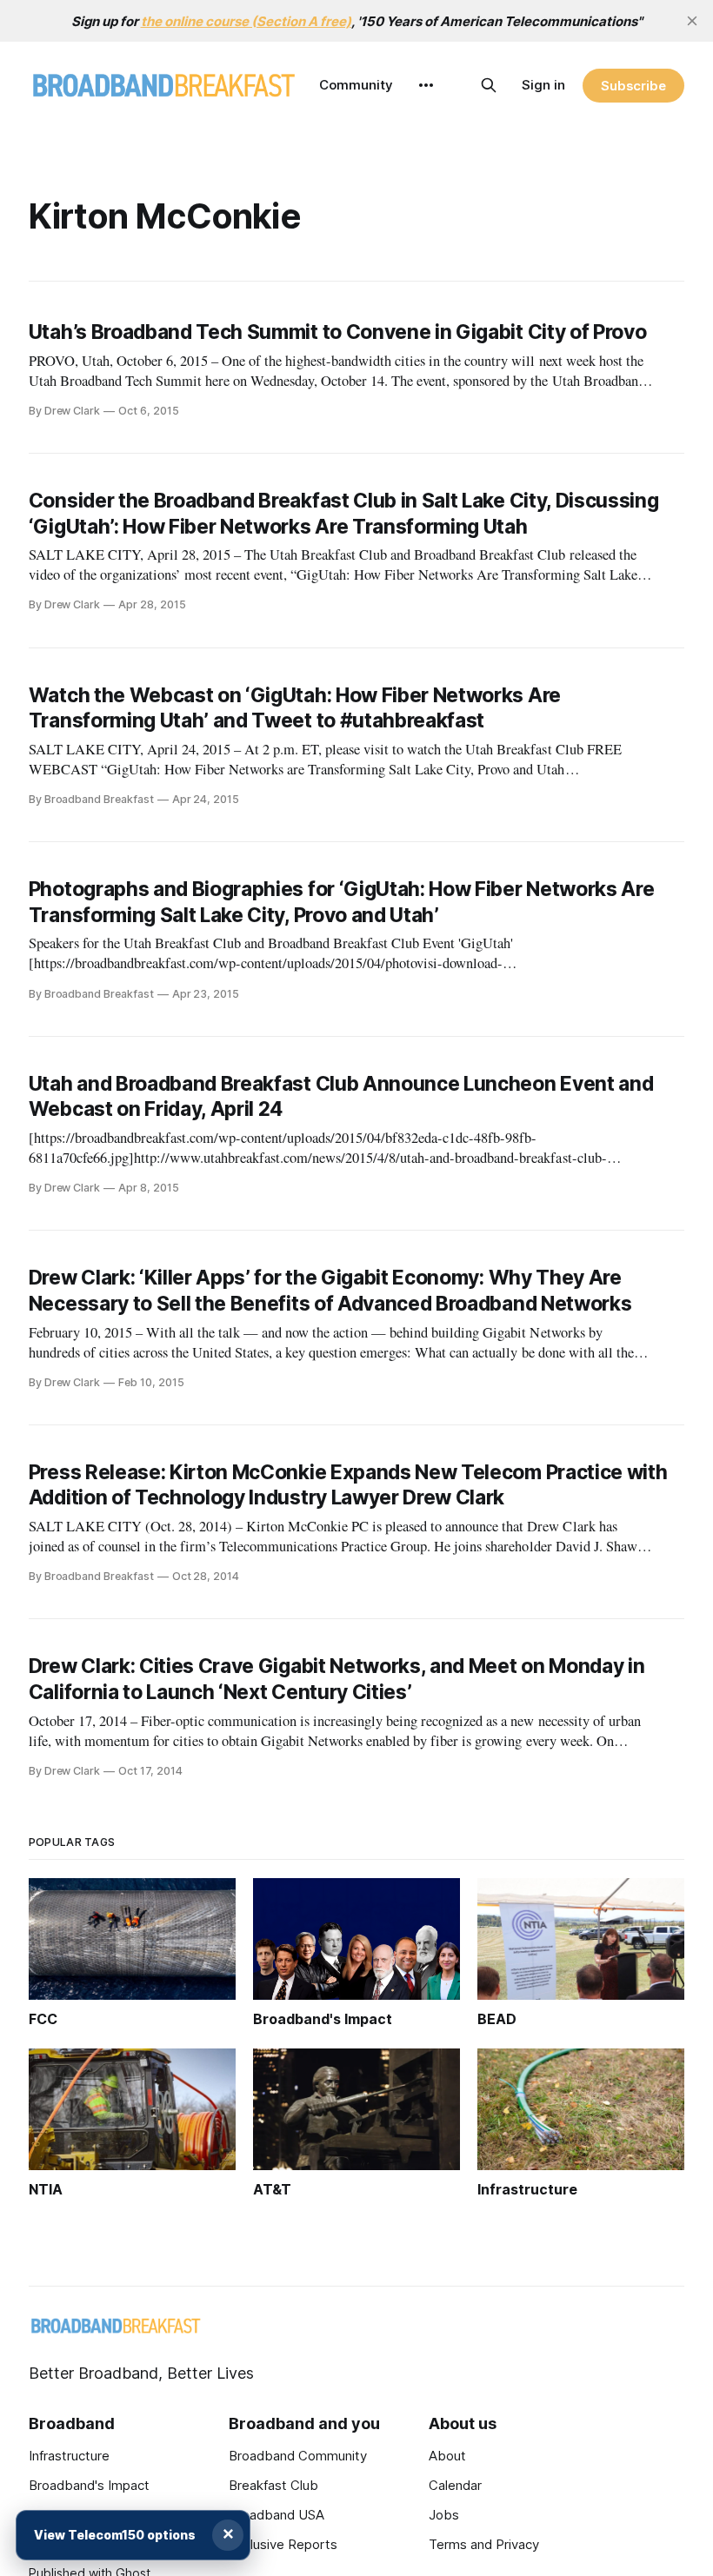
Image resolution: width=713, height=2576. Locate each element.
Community (356, 85)
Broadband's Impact (89, 2485)
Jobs (444, 2515)
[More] (426, 85)
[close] (692, 21)
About (447, 2456)
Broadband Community (298, 2456)
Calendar (455, 2485)
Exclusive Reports (283, 2544)
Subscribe (633, 86)
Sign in (543, 85)
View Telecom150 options (115, 2535)
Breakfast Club (273, 2485)
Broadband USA (277, 2515)
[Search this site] (489, 85)
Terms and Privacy (484, 2544)
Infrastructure (69, 2456)
